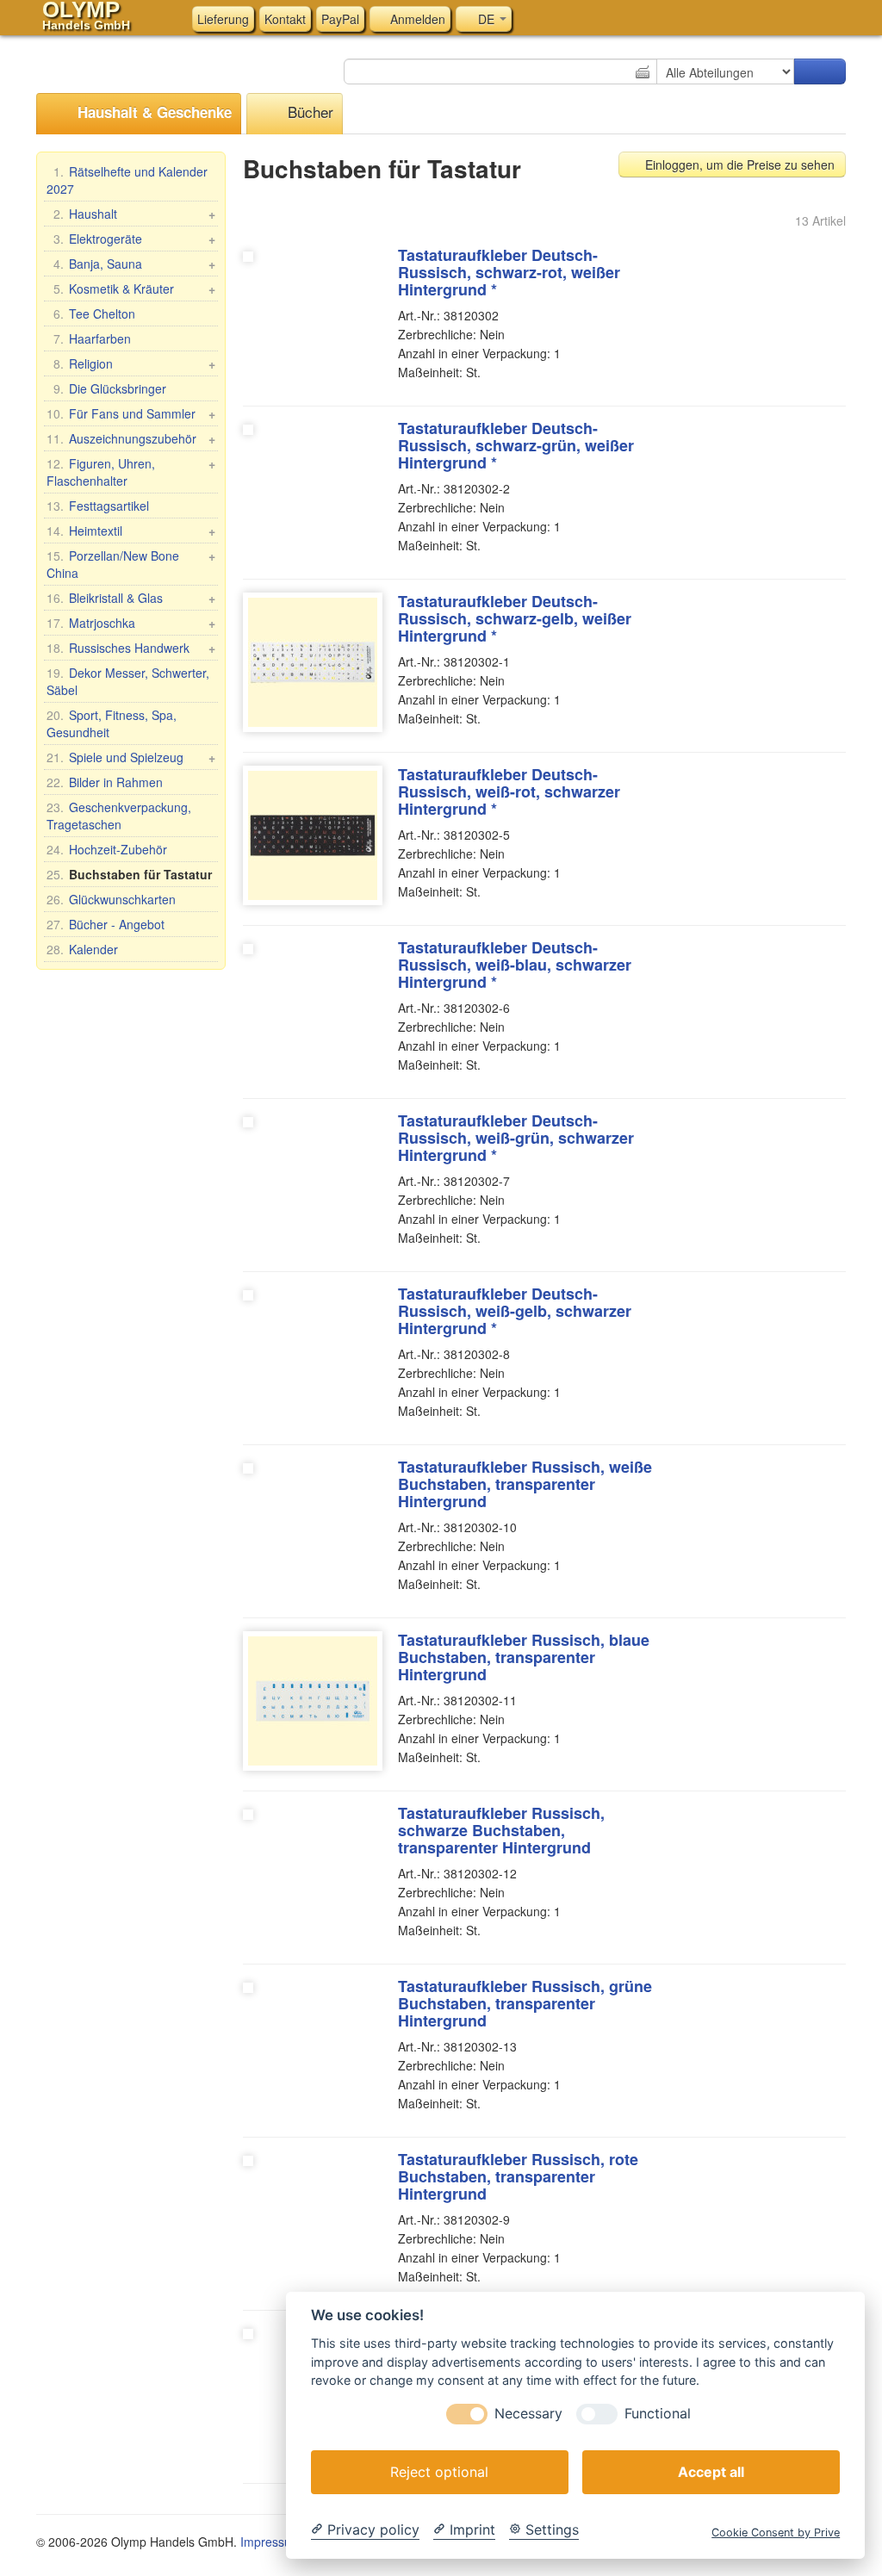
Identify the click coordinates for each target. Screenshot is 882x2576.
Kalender (82, 949)
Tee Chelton (94, 313)
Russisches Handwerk (131, 648)
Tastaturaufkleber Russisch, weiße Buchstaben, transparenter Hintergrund (525, 1484)
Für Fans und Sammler (131, 413)
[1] (820, 71)
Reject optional (439, 2472)
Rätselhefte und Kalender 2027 (127, 180)
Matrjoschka (131, 623)
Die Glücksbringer (110, 388)
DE (486, 19)
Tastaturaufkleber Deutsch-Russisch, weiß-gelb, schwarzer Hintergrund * (515, 1311)
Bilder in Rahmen (105, 782)
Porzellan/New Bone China (131, 564)
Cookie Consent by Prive (776, 2533)
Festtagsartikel (98, 506)
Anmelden (416, 19)
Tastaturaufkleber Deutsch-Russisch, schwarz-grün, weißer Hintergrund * (516, 445)
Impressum (271, 2542)
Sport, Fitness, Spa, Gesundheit (112, 723)
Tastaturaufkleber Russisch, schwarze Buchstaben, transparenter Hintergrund (501, 1830)
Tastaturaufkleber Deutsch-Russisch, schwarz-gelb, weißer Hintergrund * (515, 618)
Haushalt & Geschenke (152, 112)
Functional (658, 2414)
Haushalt (134, 214)
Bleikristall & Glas (131, 598)
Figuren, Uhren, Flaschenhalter (131, 472)
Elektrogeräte (134, 239)
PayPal (340, 19)
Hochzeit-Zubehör (107, 849)
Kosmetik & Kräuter (134, 289)
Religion (134, 363)
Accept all (711, 2472)
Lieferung (223, 19)
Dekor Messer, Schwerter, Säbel (128, 681)
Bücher (308, 112)
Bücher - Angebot (106, 924)
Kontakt (285, 19)
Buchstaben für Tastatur (129, 874)
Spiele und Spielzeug (131, 757)
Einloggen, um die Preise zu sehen (738, 164)
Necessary (528, 2414)
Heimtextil (131, 531)
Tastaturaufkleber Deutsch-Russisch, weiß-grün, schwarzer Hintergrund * (516, 1138)
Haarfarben (92, 338)
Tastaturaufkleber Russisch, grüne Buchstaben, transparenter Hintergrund (525, 2003)
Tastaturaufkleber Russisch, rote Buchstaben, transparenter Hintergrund (518, 2176)
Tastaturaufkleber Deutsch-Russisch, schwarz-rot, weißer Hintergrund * (509, 272)
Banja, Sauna (134, 264)
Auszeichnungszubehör (131, 438)
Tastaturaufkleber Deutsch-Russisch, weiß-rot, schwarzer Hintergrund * (509, 791)
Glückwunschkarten (111, 899)
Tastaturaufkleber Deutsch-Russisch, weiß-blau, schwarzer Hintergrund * (515, 965)
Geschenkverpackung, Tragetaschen (119, 816)
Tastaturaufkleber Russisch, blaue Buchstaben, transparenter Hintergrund (524, 1657)
